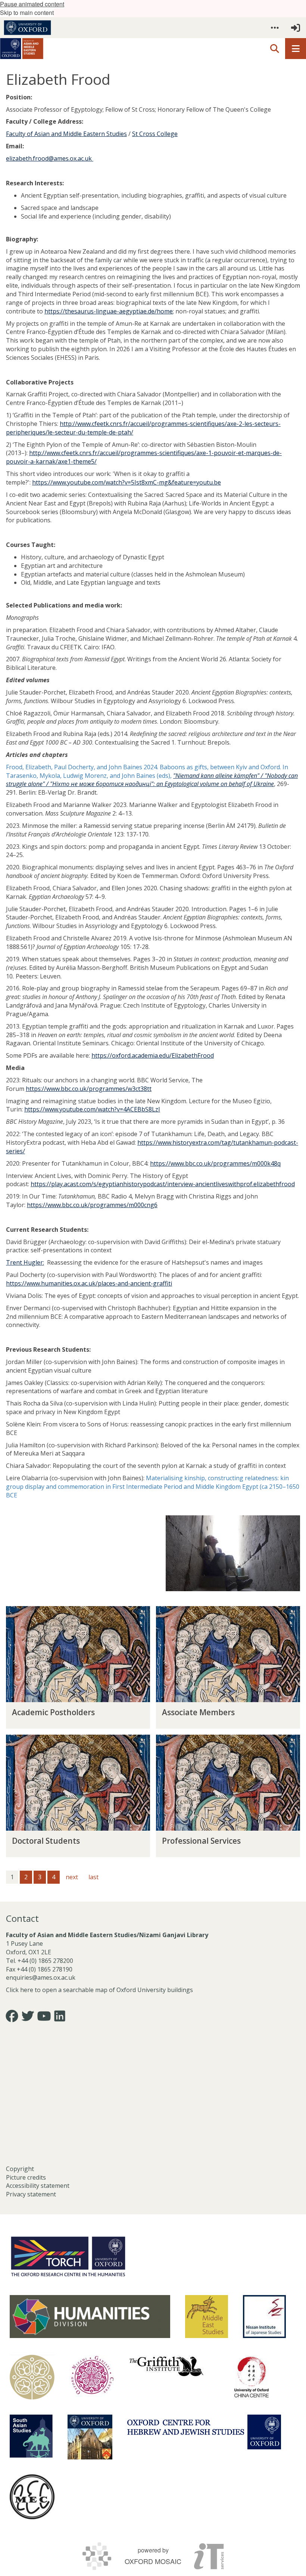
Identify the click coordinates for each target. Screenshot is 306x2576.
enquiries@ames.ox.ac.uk (41, 1977)
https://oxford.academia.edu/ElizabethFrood (153, 1055)
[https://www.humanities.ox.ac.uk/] (90, 2317)
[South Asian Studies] (31, 2436)
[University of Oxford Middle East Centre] (32, 2497)
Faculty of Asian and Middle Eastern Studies (66, 134)
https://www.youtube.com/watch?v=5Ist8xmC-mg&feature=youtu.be (127, 482)
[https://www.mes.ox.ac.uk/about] (207, 2317)
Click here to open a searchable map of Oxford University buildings (99, 1990)
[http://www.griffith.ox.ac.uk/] (166, 2366)
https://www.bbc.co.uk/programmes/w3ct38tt (89, 1089)
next (72, 1877)
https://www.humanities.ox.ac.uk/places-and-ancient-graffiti (89, 1283)
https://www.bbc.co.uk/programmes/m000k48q (215, 1163)
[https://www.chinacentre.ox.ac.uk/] (252, 2377)
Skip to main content (27, 13)
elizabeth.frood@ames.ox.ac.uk (50, 158)
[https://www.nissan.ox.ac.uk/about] (264, 2317)
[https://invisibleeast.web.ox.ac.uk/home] (32, 2377)
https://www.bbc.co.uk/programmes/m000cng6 (92, 1205)
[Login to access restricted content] (296, 28)
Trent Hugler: (25, 1262)
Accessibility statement (38, 2186)
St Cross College (155, 134)
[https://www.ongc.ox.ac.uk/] (92, 2377)
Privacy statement (31, 2194)
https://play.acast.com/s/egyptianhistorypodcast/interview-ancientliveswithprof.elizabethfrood (163, 1184)
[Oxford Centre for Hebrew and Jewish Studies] (204, 2432)
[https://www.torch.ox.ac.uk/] (68, 2256)
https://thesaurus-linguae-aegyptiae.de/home (109, 311)
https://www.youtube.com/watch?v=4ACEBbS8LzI (92, 1109)
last (93, 1877)
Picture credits (26, 2177)
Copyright (20, 2169)
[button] (275, 28)
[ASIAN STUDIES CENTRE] (90, 2437)
